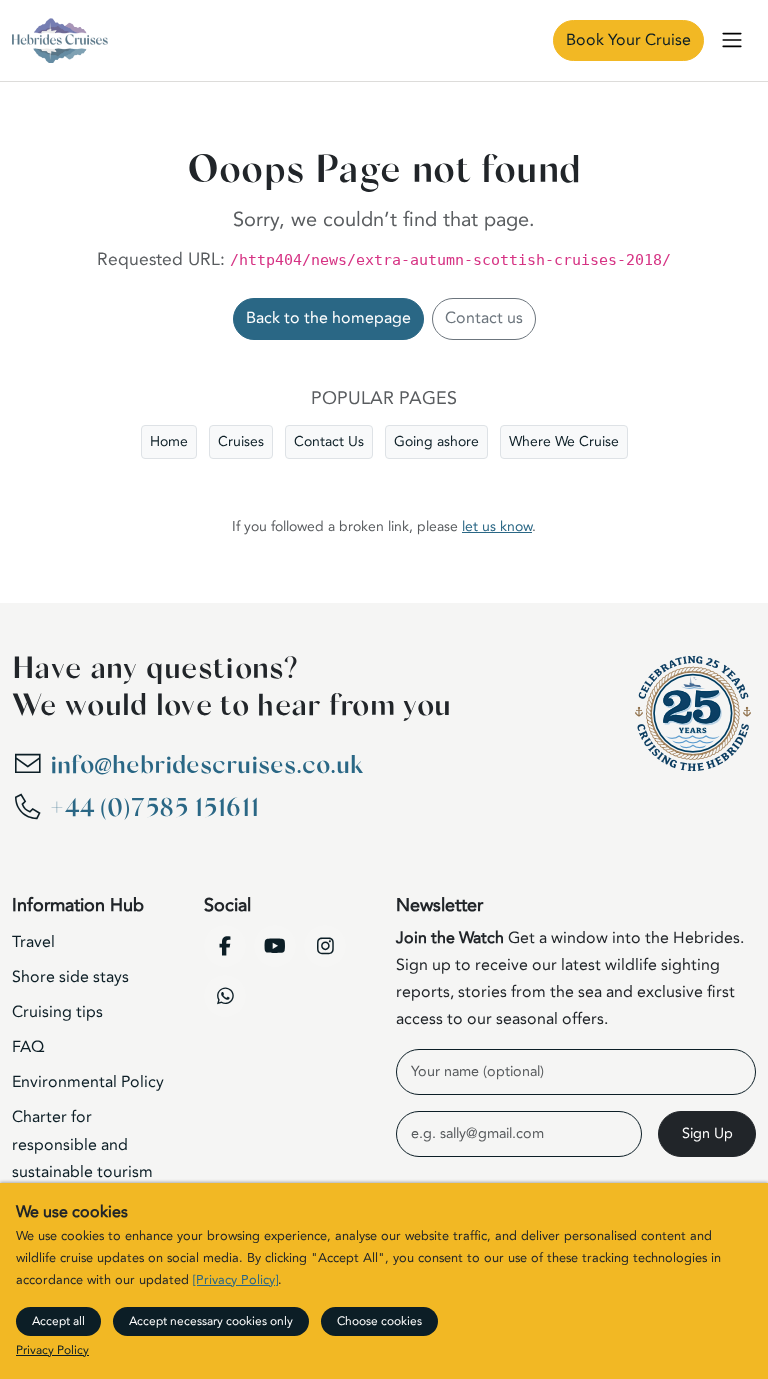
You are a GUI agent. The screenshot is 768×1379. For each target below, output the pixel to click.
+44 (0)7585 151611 (154, 808)
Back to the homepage (328, 318)
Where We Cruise (564, 441)
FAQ (28, 1047)
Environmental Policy (88, 1082)
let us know (497, 526)
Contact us (484, 318)
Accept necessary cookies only (211, 1321)
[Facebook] (225, 946)
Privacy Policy (52, 1350)
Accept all (58, 1321)
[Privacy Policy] (235, 1280)
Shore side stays (70, 977)
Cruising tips (57, 1012)
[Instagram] (325, 946)
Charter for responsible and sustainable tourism (82, 1144)
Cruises (241, 441)
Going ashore (436, 441)
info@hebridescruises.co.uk (206, 765)
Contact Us (329, 441)
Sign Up (707, 1133)
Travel (33, 942)
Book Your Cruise (628, 40)
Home (169, 441)
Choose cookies (379, 1321)
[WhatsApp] (225, 996)
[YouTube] (275, 946)
